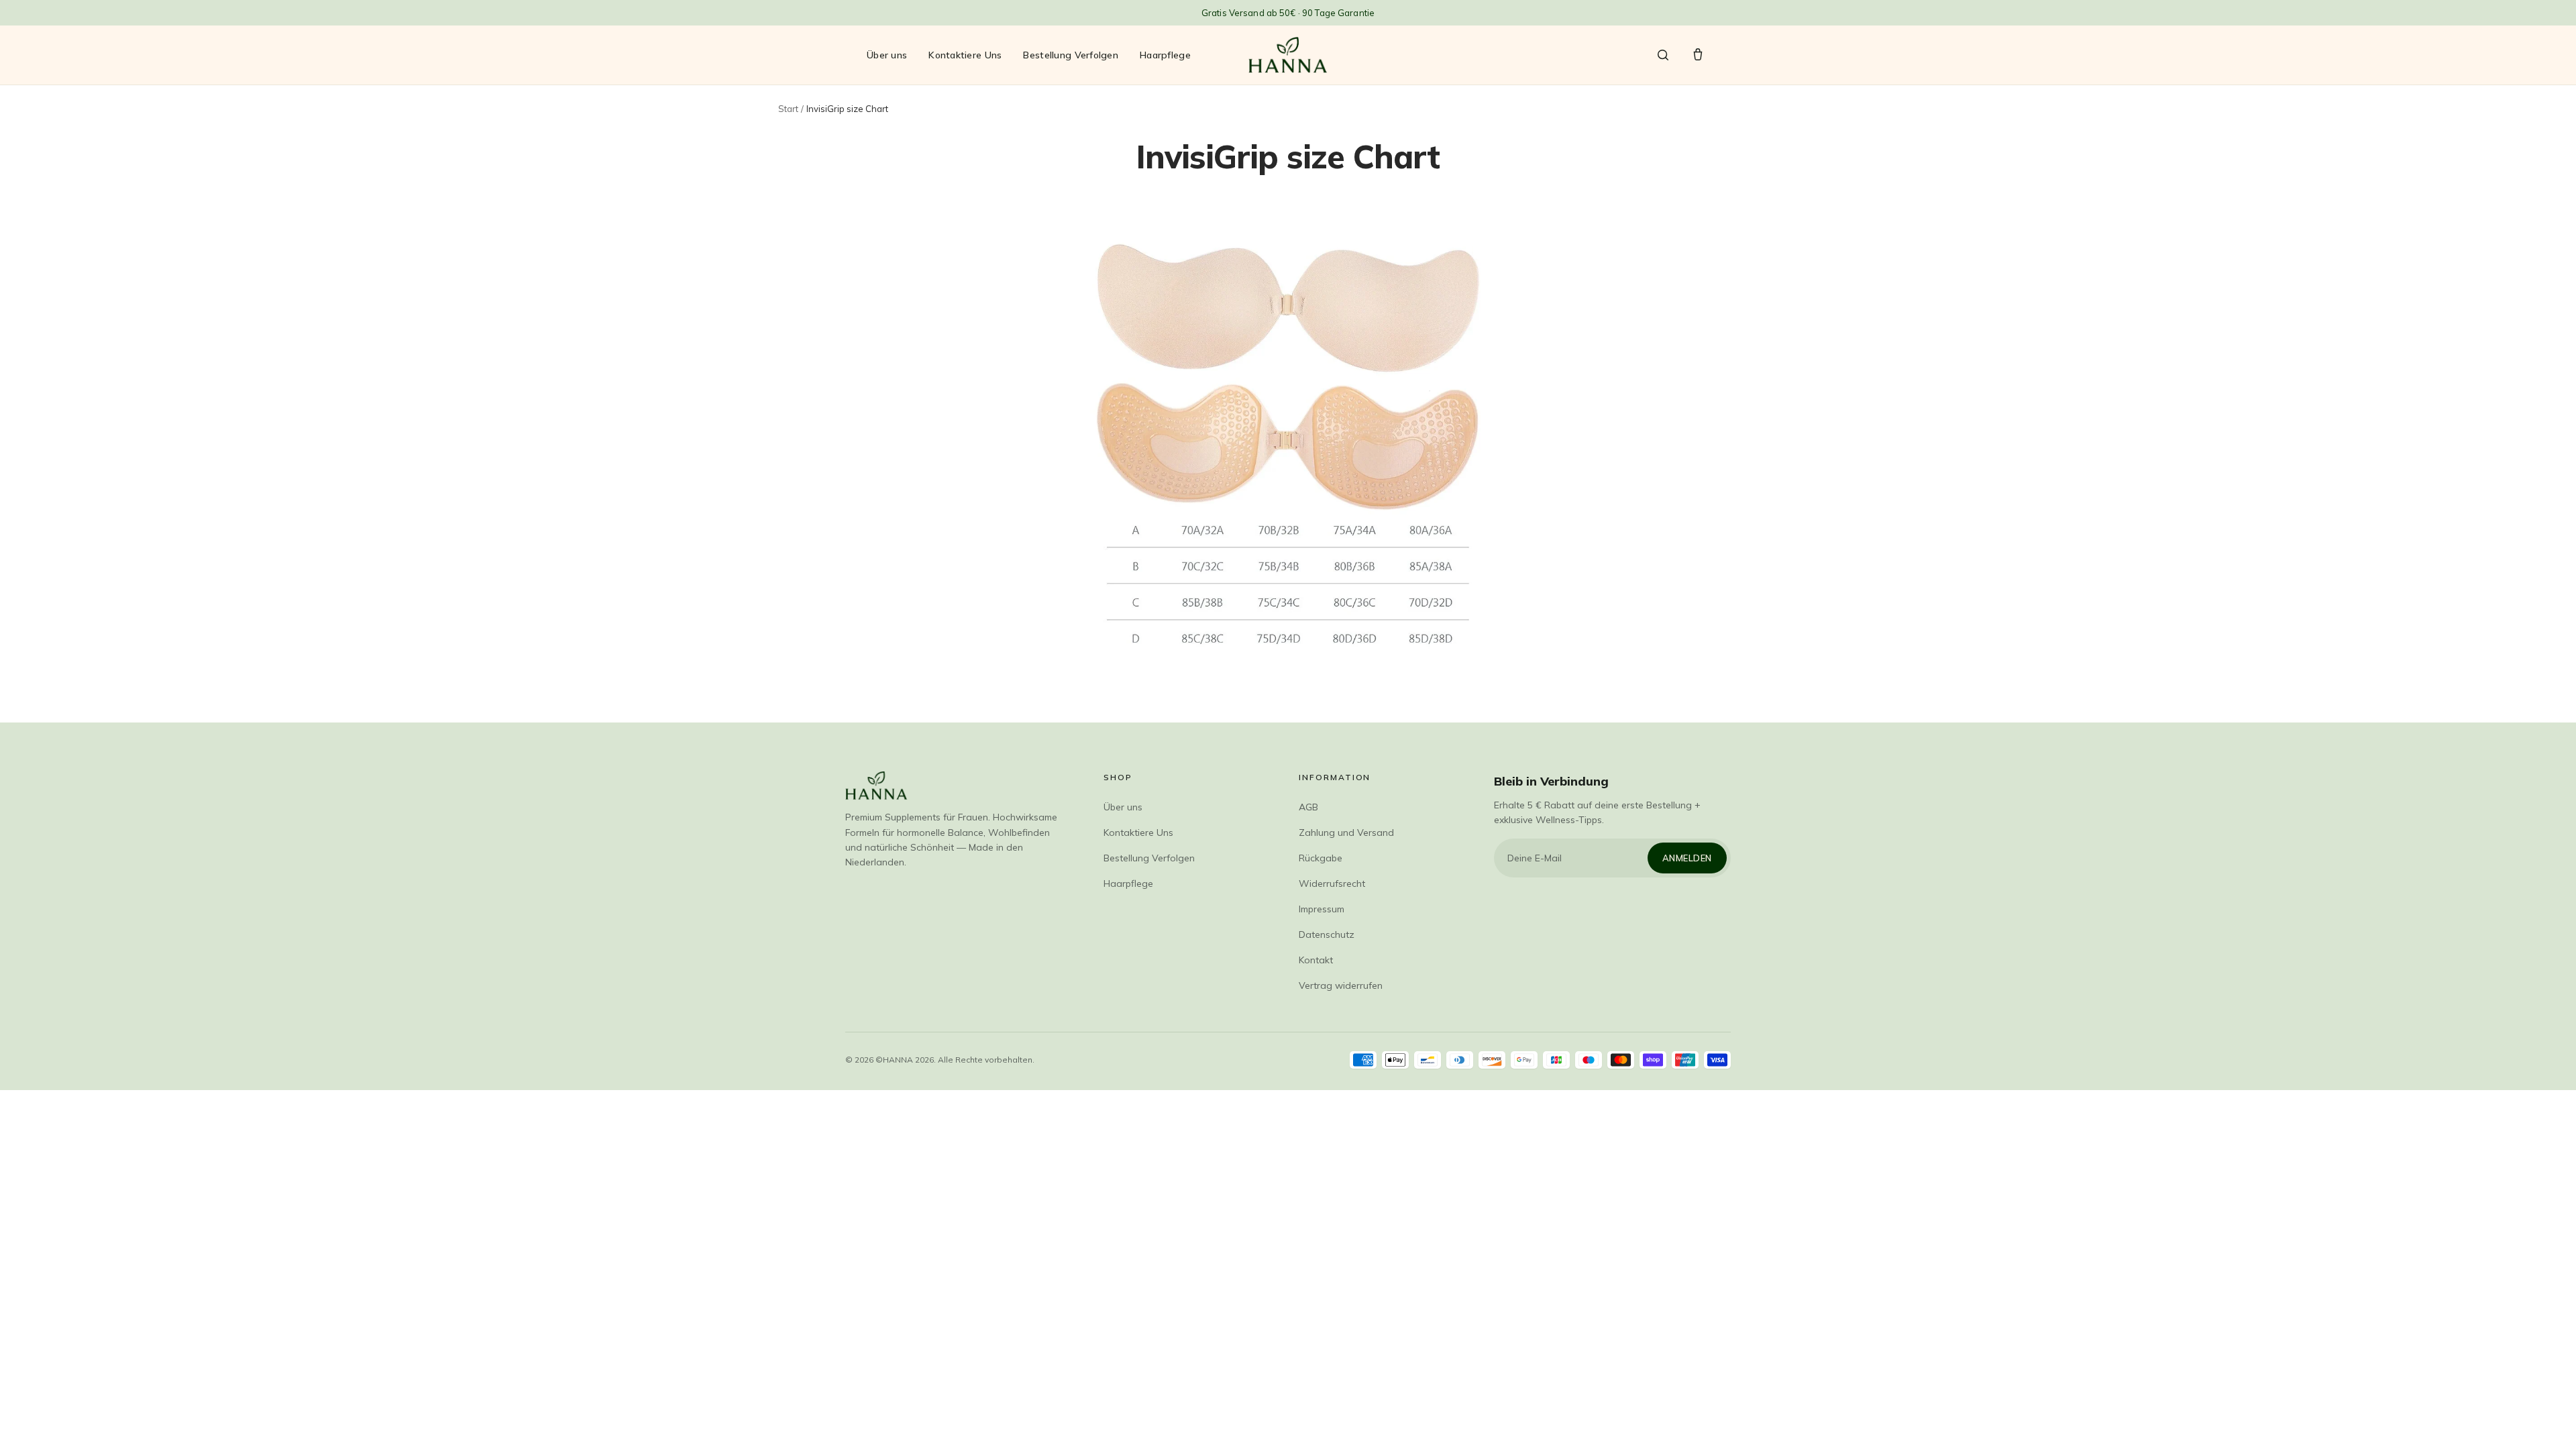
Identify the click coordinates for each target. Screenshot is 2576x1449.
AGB (1308, 807)
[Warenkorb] (1698, 55)
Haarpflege (1165, 55)
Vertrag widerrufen (1341, 985)
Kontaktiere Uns (965, 55)
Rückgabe (1321, 858)
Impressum (1322, 909)
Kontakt (1316, 960)
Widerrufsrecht (1332, 883)
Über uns (887, 55)
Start (788, 109)
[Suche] (1663, 55)
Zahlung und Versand (1346, 833)
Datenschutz (1327, 934)
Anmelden (1687, 858)
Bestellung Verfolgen (1071, 55)
